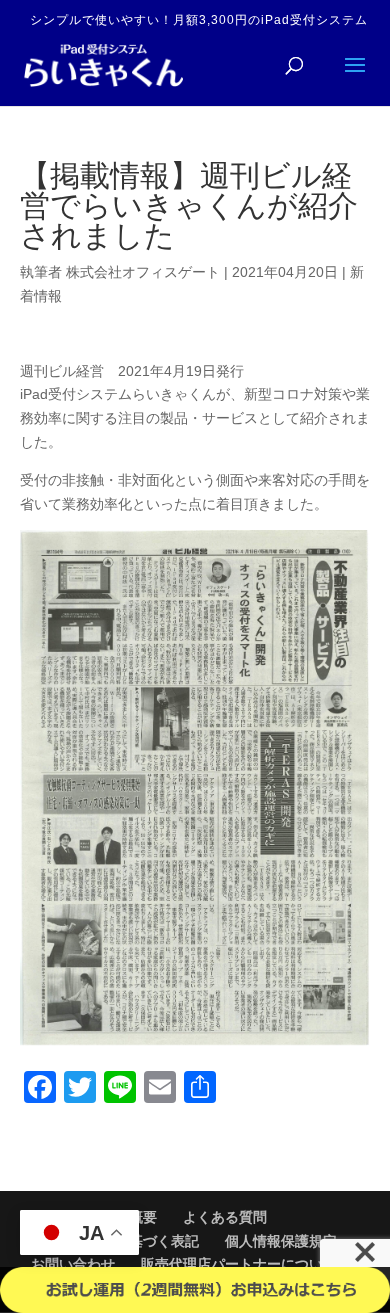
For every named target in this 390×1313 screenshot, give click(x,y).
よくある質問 (225, 1217)
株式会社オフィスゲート (143, 272)
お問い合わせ (73, 1264)
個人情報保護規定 (281, 1241)
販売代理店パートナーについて (239, 1264)
